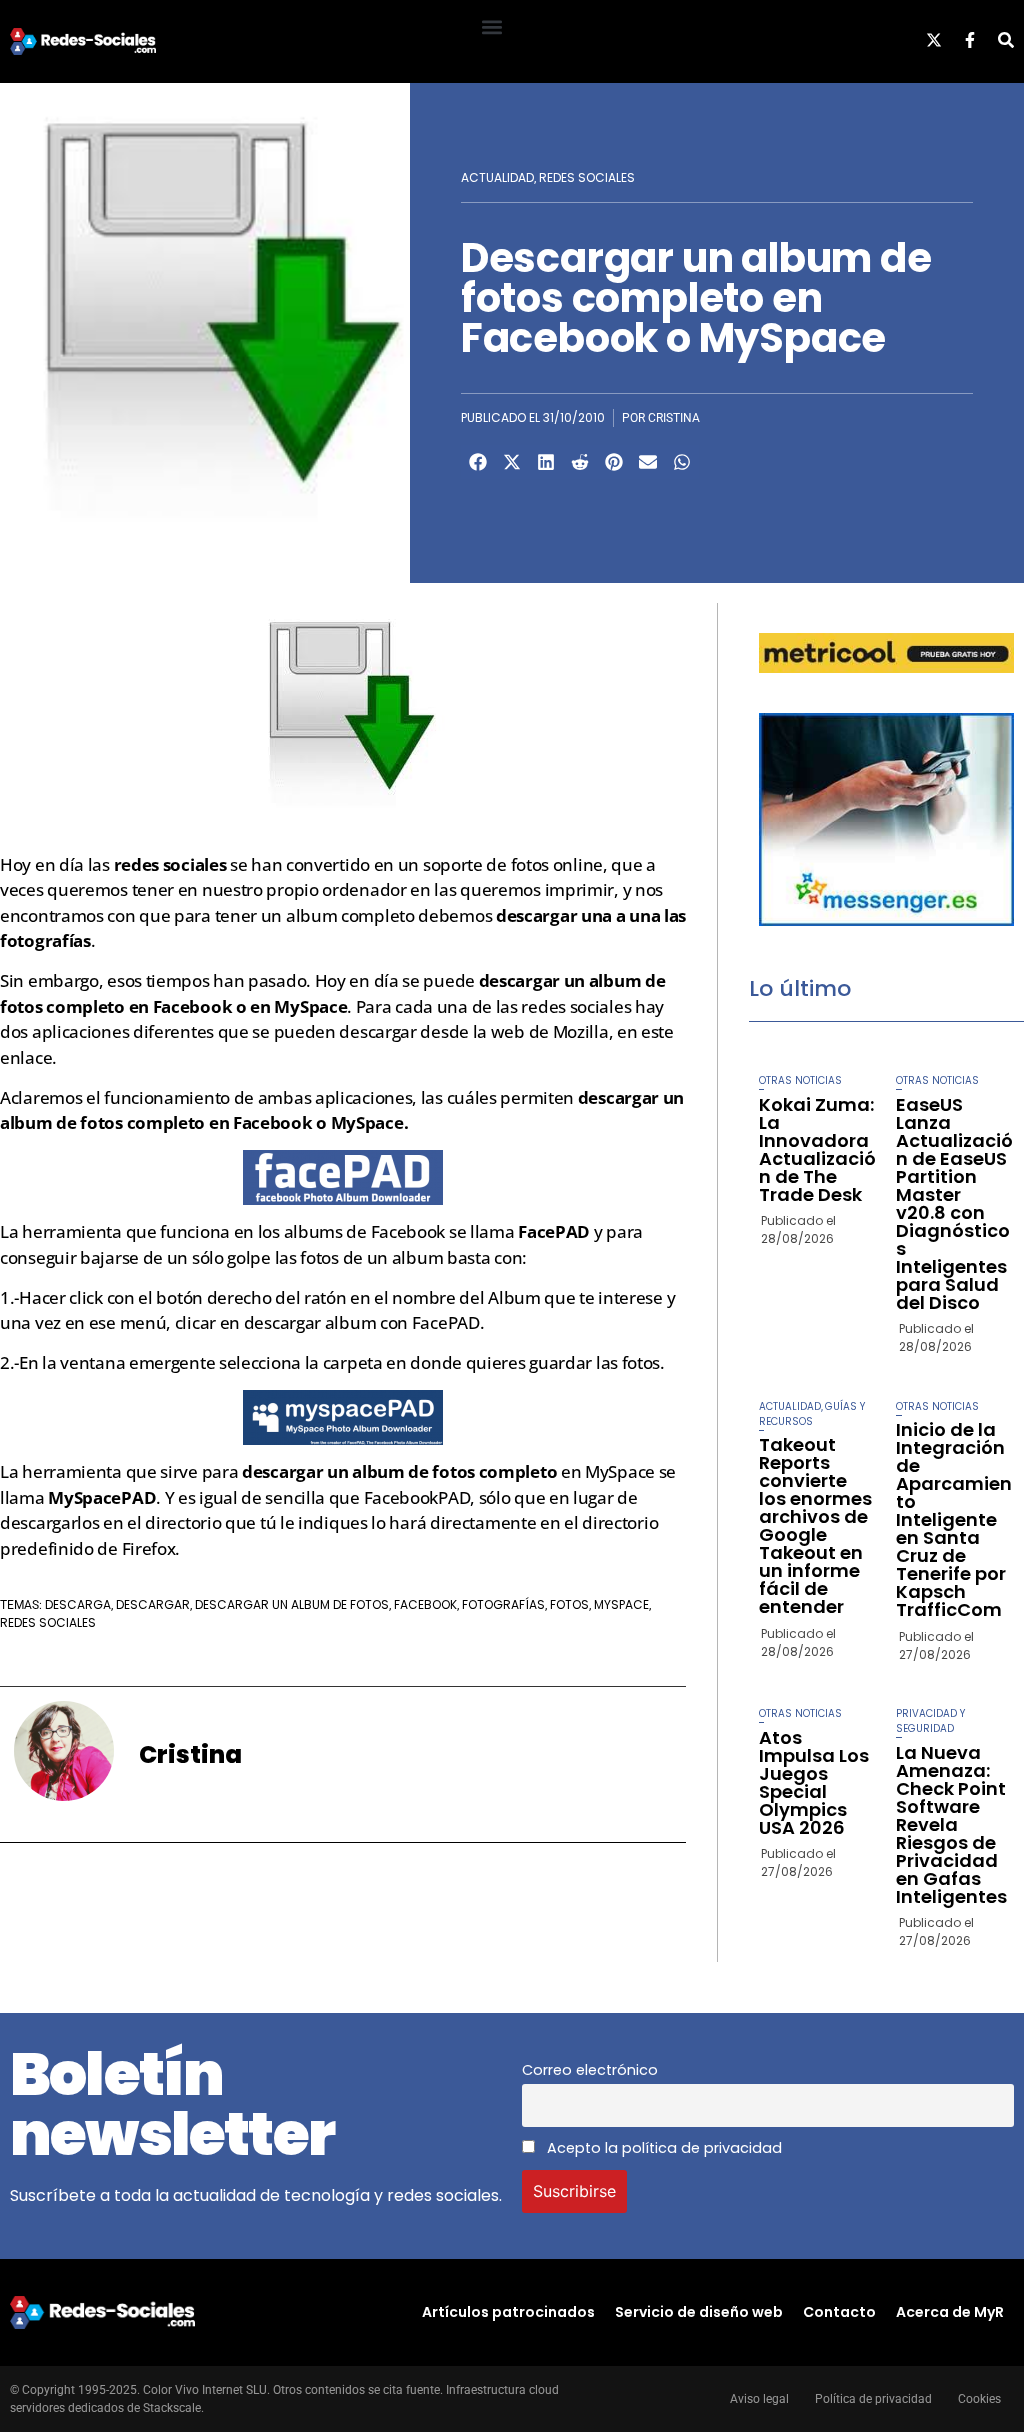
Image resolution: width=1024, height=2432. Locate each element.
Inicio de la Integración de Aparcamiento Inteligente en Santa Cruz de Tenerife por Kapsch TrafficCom (954, 1519)
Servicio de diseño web (699, 2312)
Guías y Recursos (812, 1414)
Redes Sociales (587, 177)
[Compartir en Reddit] (580, 462)
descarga (78, 1604)
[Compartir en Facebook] (478, 462)
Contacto (839, 2312)
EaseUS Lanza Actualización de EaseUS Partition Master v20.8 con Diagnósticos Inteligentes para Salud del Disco (954, 1203)
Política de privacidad (873, 2399)
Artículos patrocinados (508, 2312)
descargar (153, 1604)
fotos (569, 1604)
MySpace (621, 1604)
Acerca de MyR (950, 2312)
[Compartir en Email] (648, 462)
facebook (425, 1604)
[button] (491, 26)
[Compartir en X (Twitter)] (512, 462)
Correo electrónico (590, 2070)
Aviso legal (759, 2399)
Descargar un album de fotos (292, 1604)
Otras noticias (800, 1080)
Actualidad (497, 177)
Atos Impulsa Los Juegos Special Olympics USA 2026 (814, 1782)
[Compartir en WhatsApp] (682, 462)
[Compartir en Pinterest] (614, 462)
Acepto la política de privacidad (662, 2148)
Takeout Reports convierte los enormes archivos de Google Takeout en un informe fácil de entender (815, 1525)
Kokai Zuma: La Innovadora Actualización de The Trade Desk (817, 1149)
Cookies (979, 2399)
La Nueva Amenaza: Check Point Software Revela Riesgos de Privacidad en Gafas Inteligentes (951, 1824)
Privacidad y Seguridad (930, 1721)
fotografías (503, 1604)
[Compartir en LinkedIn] (546, 462)
